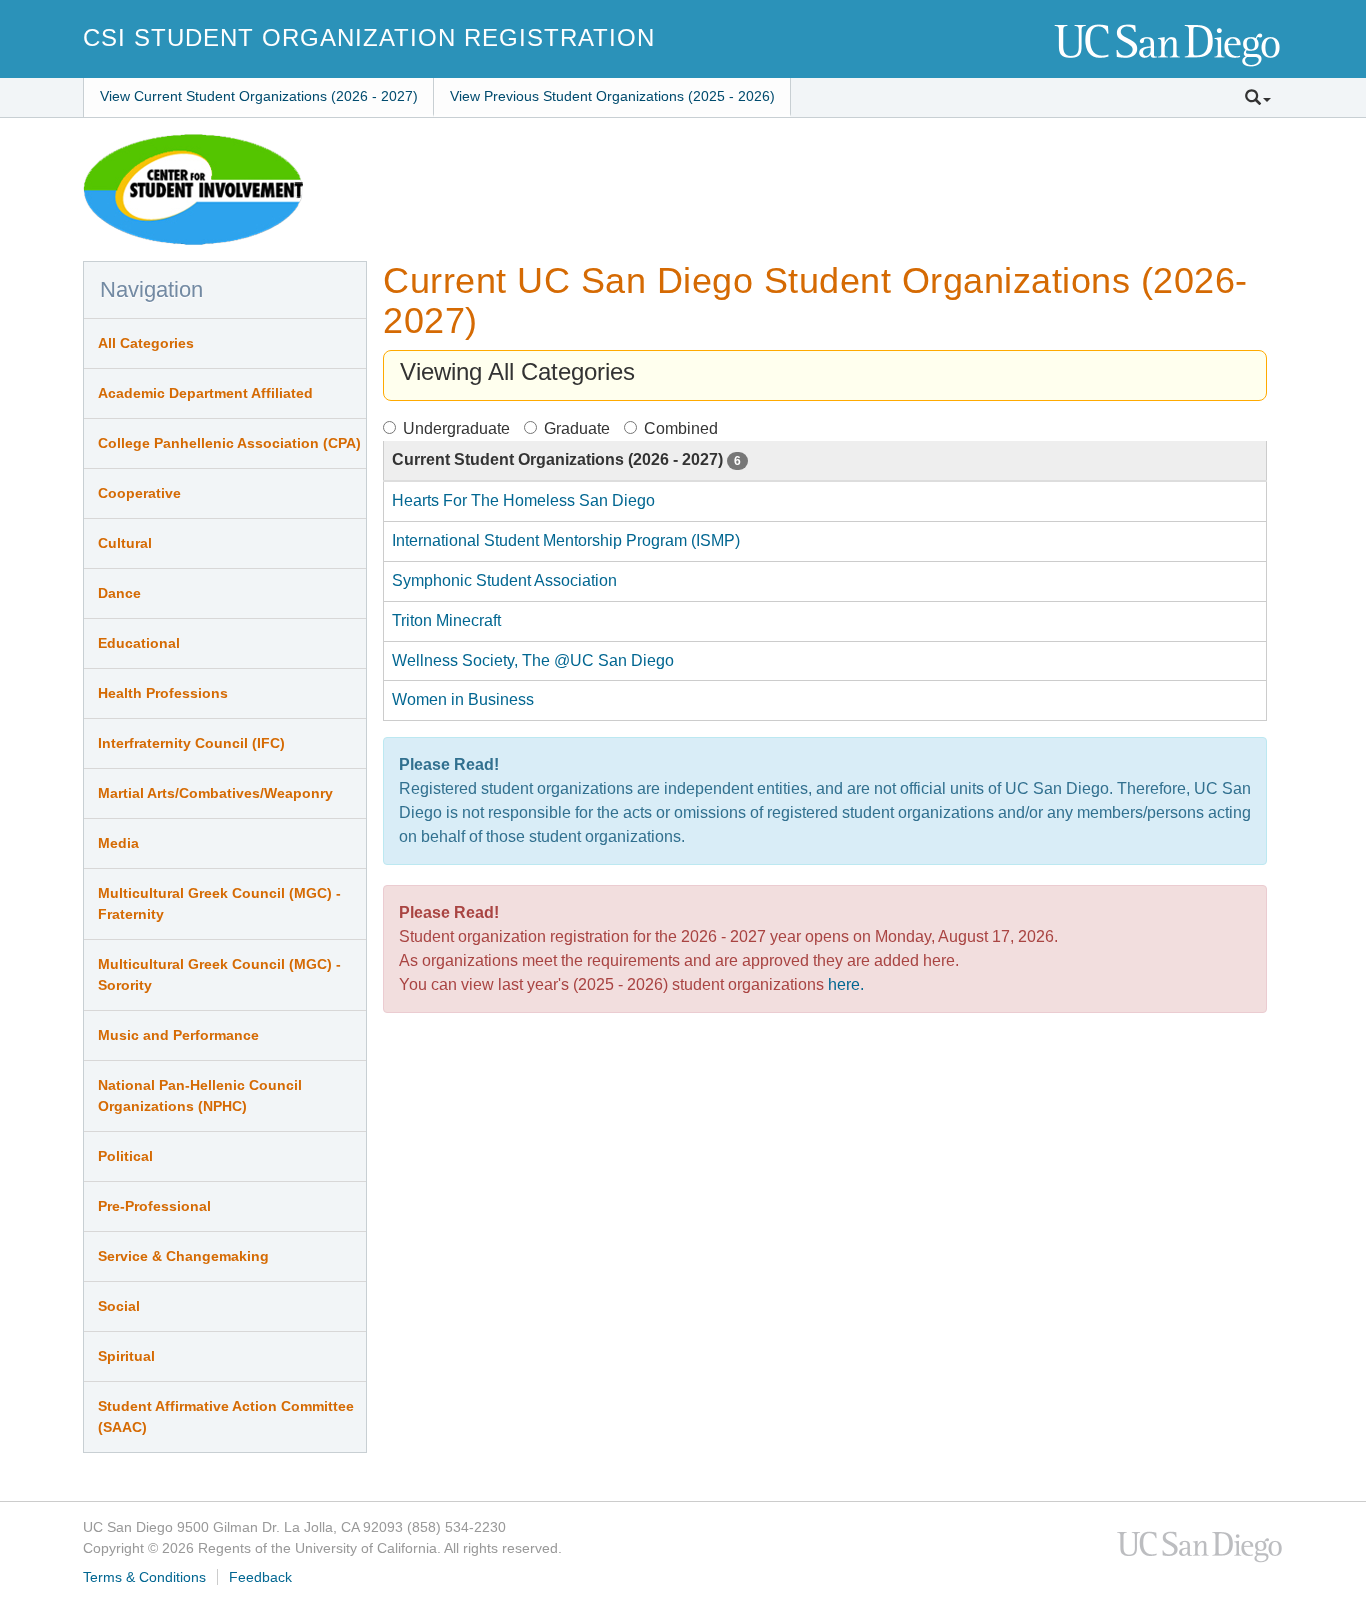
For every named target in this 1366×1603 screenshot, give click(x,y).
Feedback (260, 1577)
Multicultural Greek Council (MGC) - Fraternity (219, 903)
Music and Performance (178, 1035)
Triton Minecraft (446, 620)
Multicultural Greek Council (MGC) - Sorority (219, 974)
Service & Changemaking (183, 1256)
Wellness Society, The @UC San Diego (533, 660)
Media (118, 843)
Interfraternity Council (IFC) (191, 743)
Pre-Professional (154, 1206)
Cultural (125, 543)
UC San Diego (1168, 46)
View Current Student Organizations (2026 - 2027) (259, 96)
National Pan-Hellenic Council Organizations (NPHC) (200, 1095)
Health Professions (163, 693)
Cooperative (139, 493)
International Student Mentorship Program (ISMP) (566, 540)
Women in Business (463, 699)
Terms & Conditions (144, 1577)
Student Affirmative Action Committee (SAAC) (226, 1416)
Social (119, 1306)
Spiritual (126, 1356)
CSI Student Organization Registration (369, 37)
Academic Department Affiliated (205, 393)
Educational (139, 643)
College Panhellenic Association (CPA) (229, 443)
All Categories (146, 343)
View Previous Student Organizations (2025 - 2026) (612, 96)
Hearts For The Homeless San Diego (523, 500)
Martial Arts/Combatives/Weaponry (215, 793)
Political (125, 1156)
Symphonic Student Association (504, 580)
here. (846, 984)
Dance (119, 593)
